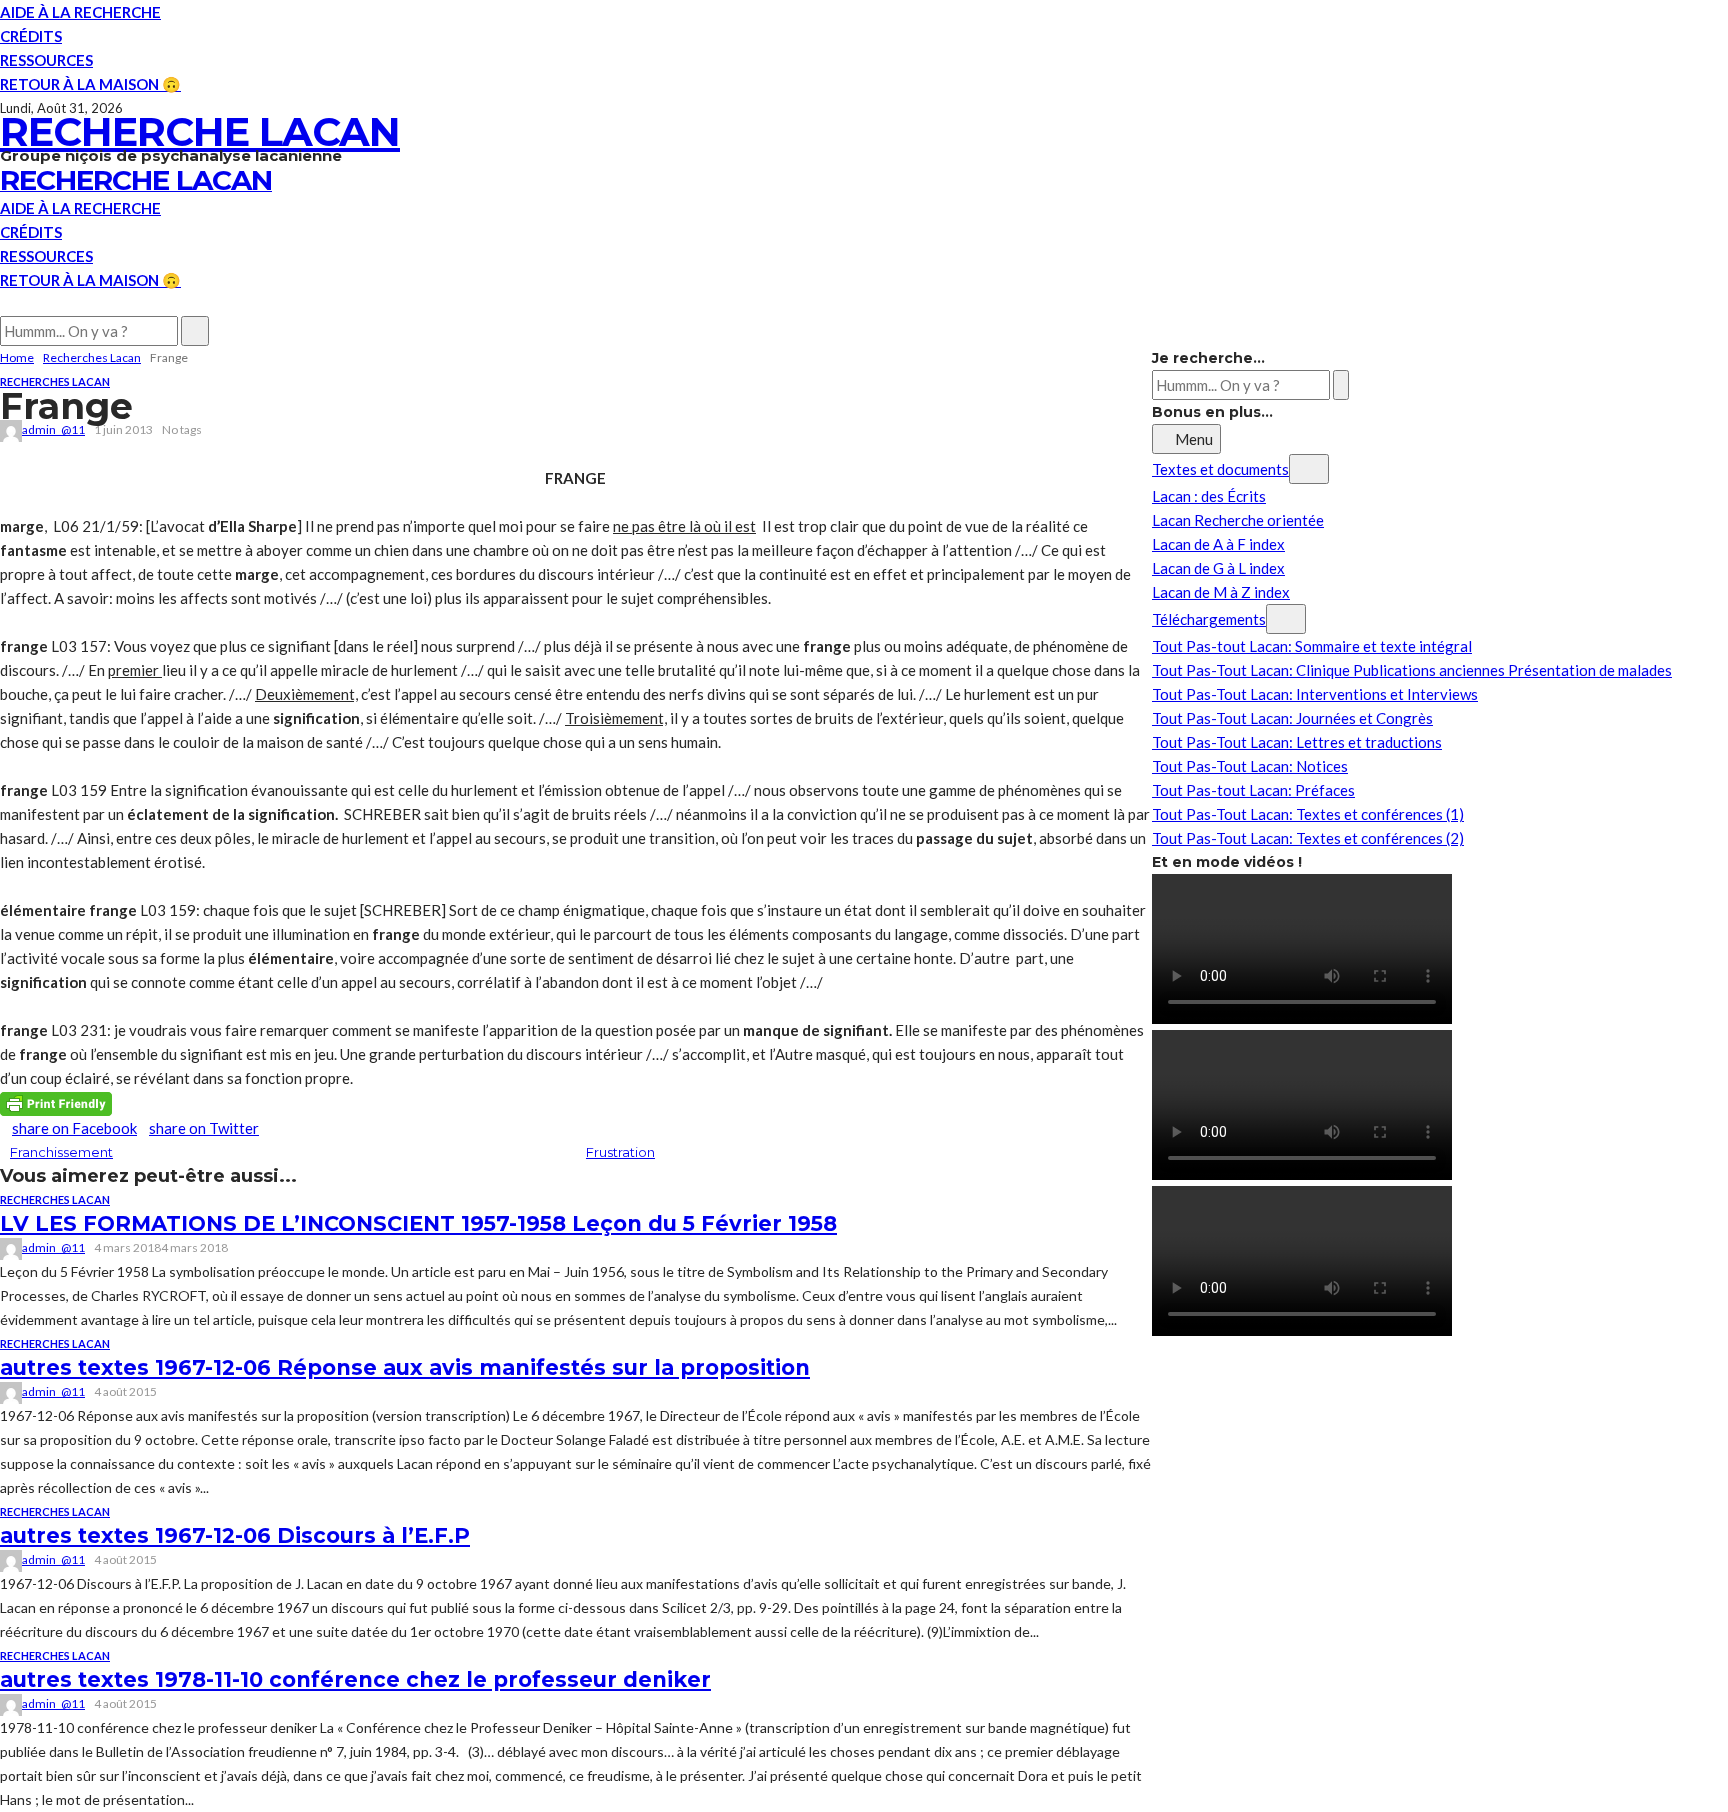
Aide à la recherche (80, 12)
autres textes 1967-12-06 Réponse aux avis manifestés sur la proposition (405, 1367)
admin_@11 (53, 429)
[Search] (6, 304)
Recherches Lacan (55, 381)
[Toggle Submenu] (1309, 469)
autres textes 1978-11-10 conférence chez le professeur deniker (355, 1679)
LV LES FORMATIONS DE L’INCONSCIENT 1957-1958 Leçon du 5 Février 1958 (418, 1223)
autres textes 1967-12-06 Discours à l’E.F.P (235, 1535)
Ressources (46, 60)
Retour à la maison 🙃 (90, 84)
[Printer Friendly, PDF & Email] (56, 1102)
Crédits (31, 36)
